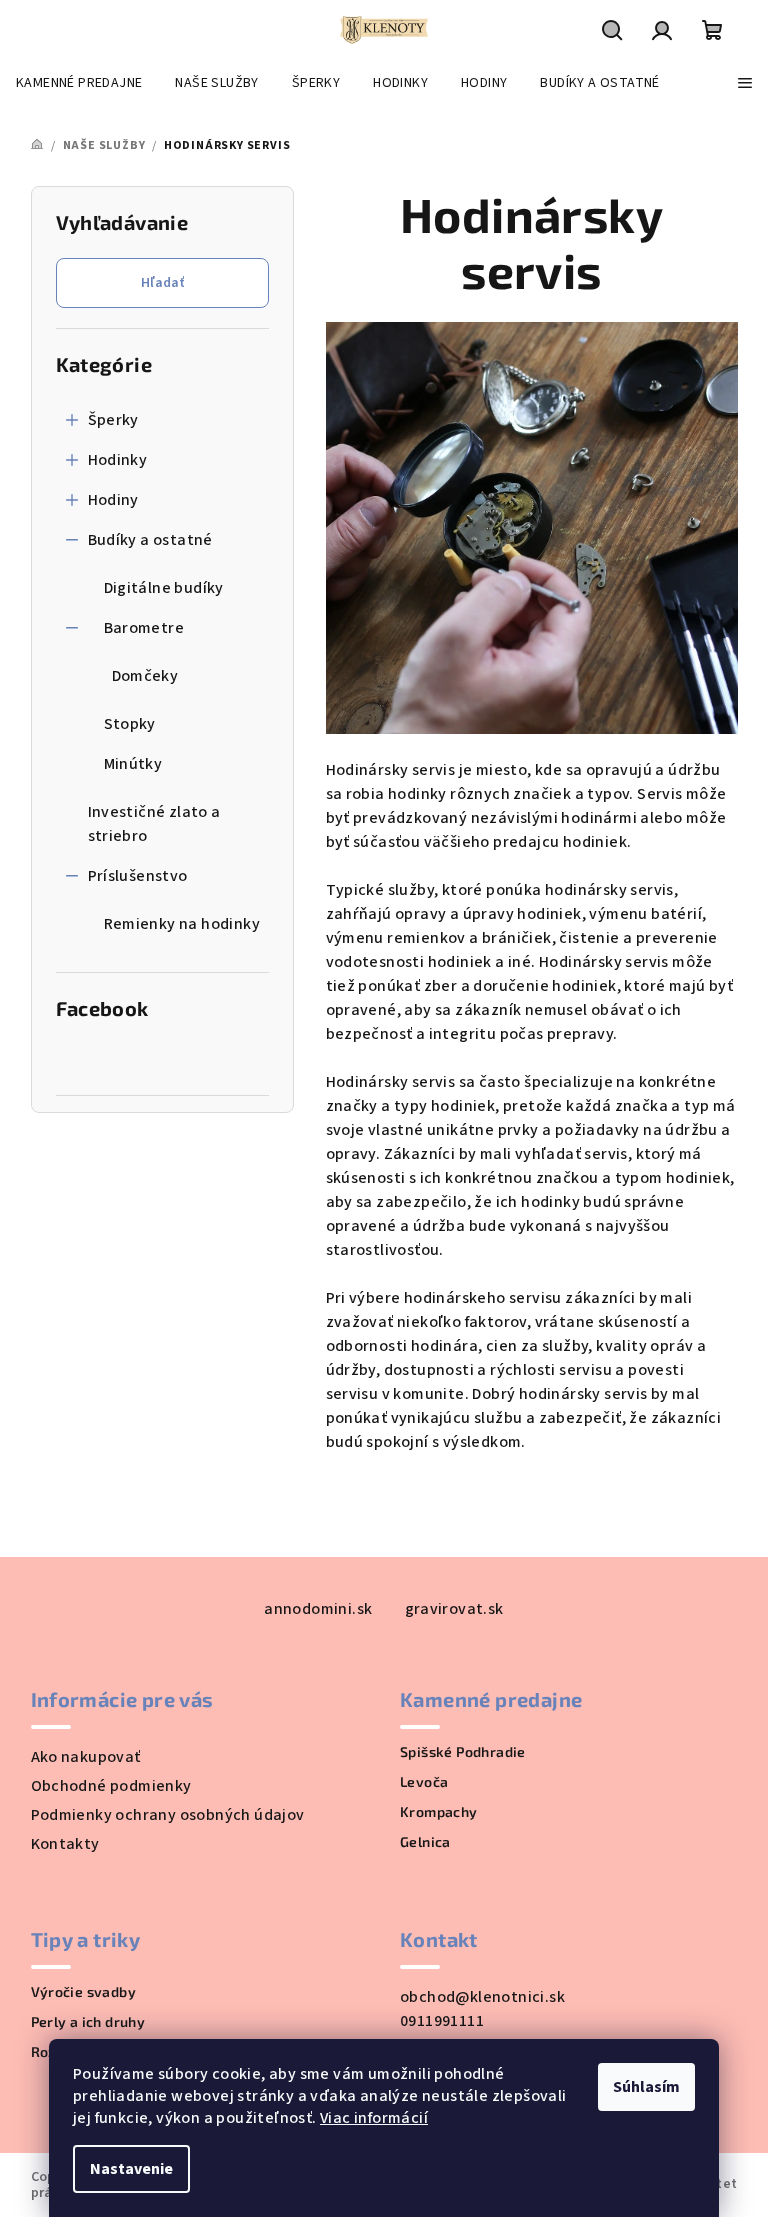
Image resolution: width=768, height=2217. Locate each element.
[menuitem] (79, 83)
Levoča (424, 1782)
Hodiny (113, 500)
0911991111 (442, 2021)
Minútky (133, 764)
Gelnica (425, 1842)
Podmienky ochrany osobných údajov (168, 1815)
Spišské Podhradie (463, 1752)
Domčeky (145, 676)
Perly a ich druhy (88, 2022)
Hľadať (162, 283)
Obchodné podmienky (111, 1786)
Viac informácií (374, 2118)
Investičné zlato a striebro (154, 824)
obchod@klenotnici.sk (482, 1997)
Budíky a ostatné (150, 540)
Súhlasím (646, 2087)
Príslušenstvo (138, 876)
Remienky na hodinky (182, 924)
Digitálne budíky (164, 588)
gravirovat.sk (454, 1609)
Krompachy (439, 1812)
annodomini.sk (318, 1609)
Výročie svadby (84, 1992)
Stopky (130, 724)
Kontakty (65, 1844)
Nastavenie (131, 2169)
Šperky (113, 420)
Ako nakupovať (86, 1757)
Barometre (144, 628)
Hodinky (118, 460)
